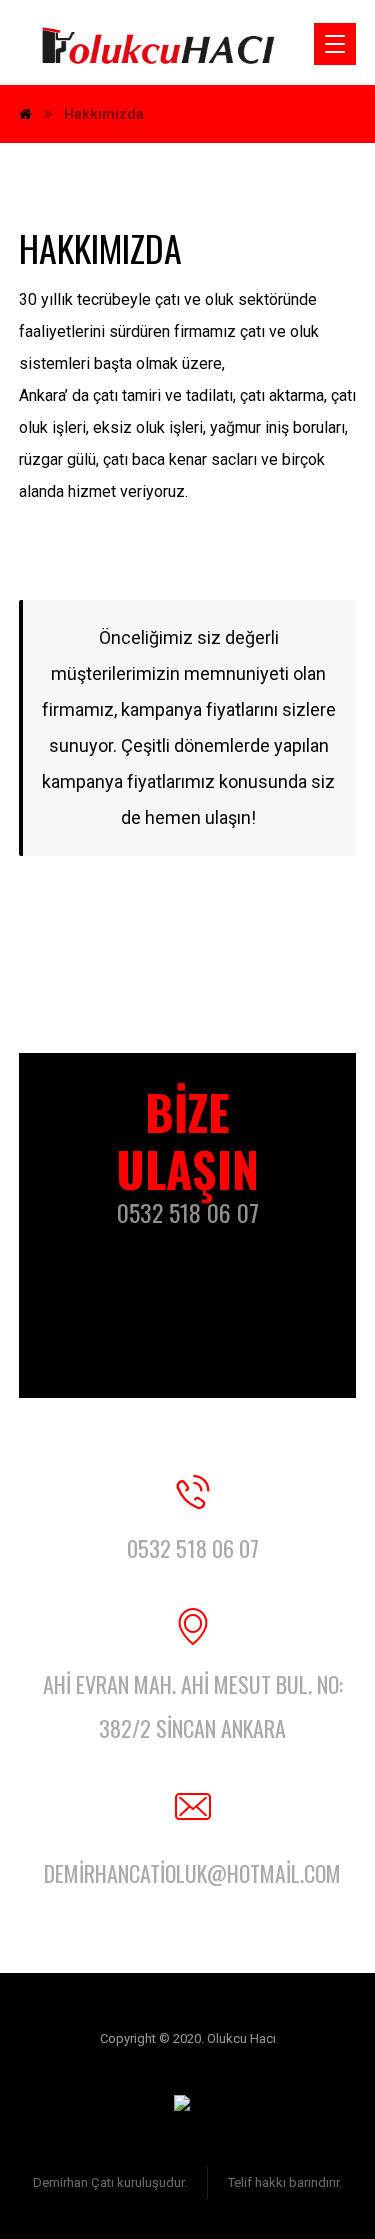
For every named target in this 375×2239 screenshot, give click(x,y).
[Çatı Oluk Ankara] (158, 50)
